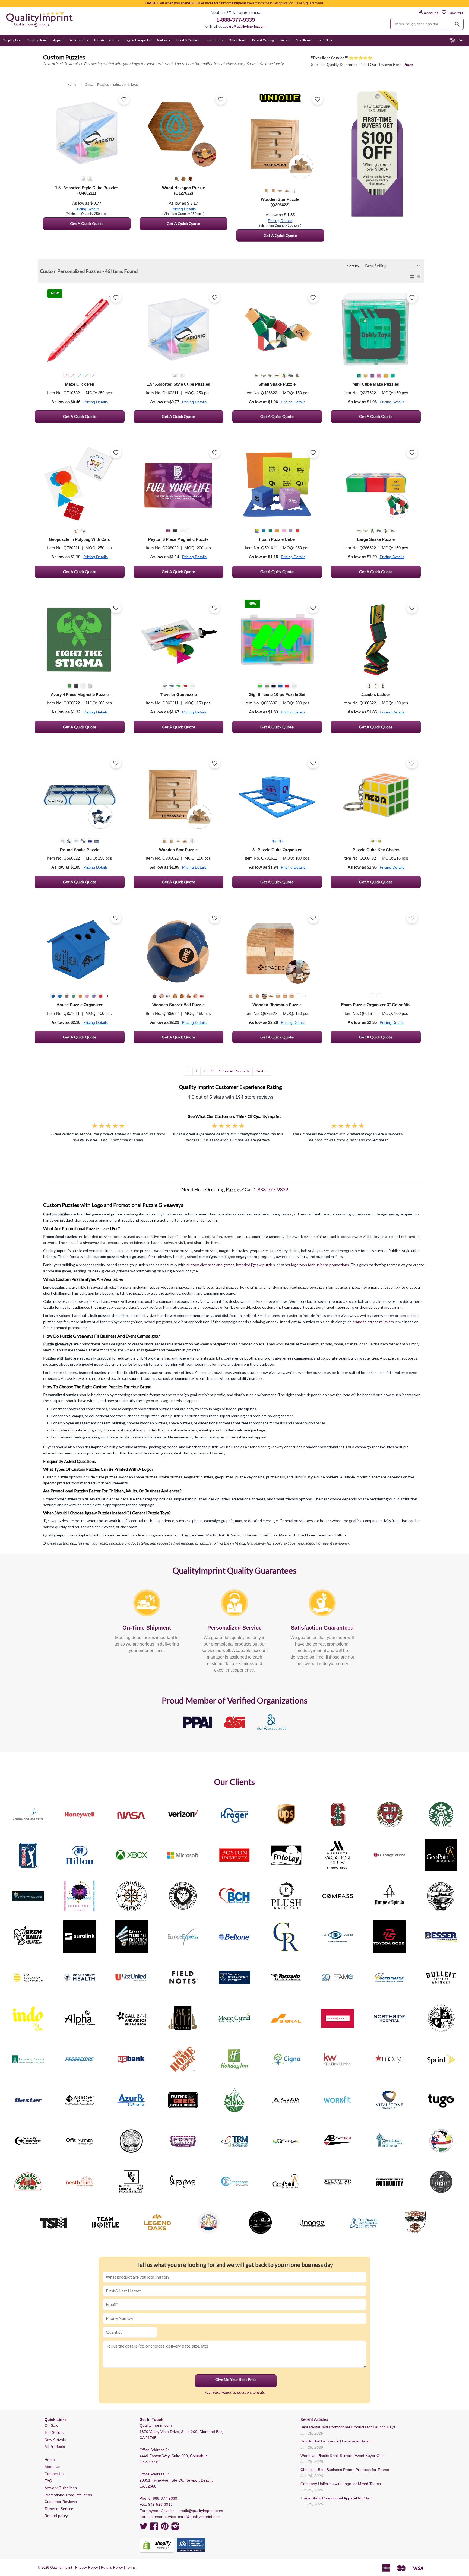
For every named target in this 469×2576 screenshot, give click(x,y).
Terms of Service (59, 2509)
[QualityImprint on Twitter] (144, 2528)
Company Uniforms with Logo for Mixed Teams (341, 2484)
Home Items (214, 40)
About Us (52, 2467)
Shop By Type (12, 40)
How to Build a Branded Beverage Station (336, 2441)
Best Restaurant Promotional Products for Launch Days (348, 2427)
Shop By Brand (37, 40)
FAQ (48, 2481)
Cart (460, 40)
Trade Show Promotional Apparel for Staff (336, 2498)
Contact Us (54, 2474)
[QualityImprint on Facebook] (154, 2528)
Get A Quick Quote (87, 223)
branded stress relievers (373, 1322)
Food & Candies (188, 40)
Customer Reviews (61, 2502)
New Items (304, 40)
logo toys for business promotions (320, 1265)
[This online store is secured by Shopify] (157, 2545)
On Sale (285, 40)
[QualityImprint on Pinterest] (165, 2528)
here (409, 65)
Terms (131, 2567)
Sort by (353, 266)
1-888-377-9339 (236, 20)
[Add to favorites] (124, 99)
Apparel (59, 40)
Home (50, 2460)
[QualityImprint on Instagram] (175, 2528)
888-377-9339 (165, 2498)
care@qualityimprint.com (246, 27)
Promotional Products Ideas (68, 2495)
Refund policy (56, 2516)
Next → (262, 1071)
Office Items (238, 40)
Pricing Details (87, 209)
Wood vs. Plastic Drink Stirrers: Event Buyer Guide (344, 2456)
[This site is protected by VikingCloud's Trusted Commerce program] (191, 2545)
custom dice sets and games (210, 1265)
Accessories (79, 40)
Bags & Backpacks (137, 40)
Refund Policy (112, 2567)
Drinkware (163, 40)
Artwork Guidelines (61, 2488)
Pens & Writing (263, 40)
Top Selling (325, 40)
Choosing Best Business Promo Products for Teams (345, 2470)
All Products (55, 2447)
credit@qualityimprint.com (201, 2511)
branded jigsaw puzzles (256, 1265)
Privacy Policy (87, 2567)
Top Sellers (54, 2432)
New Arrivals (55, 2440)
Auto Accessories (106, 40)
